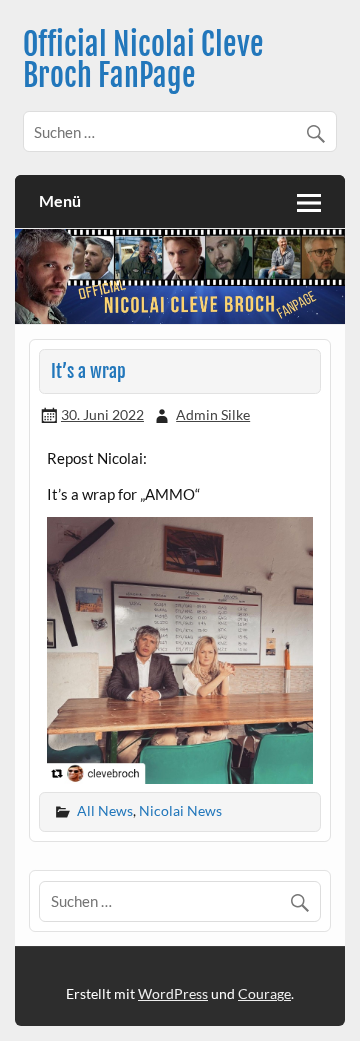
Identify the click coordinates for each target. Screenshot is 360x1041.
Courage (264, 993)
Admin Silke (213, 414)
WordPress (173, 993)
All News (105, 810)
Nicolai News (180, 810)
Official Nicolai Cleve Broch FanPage (143, 59)
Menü (60, 200)
